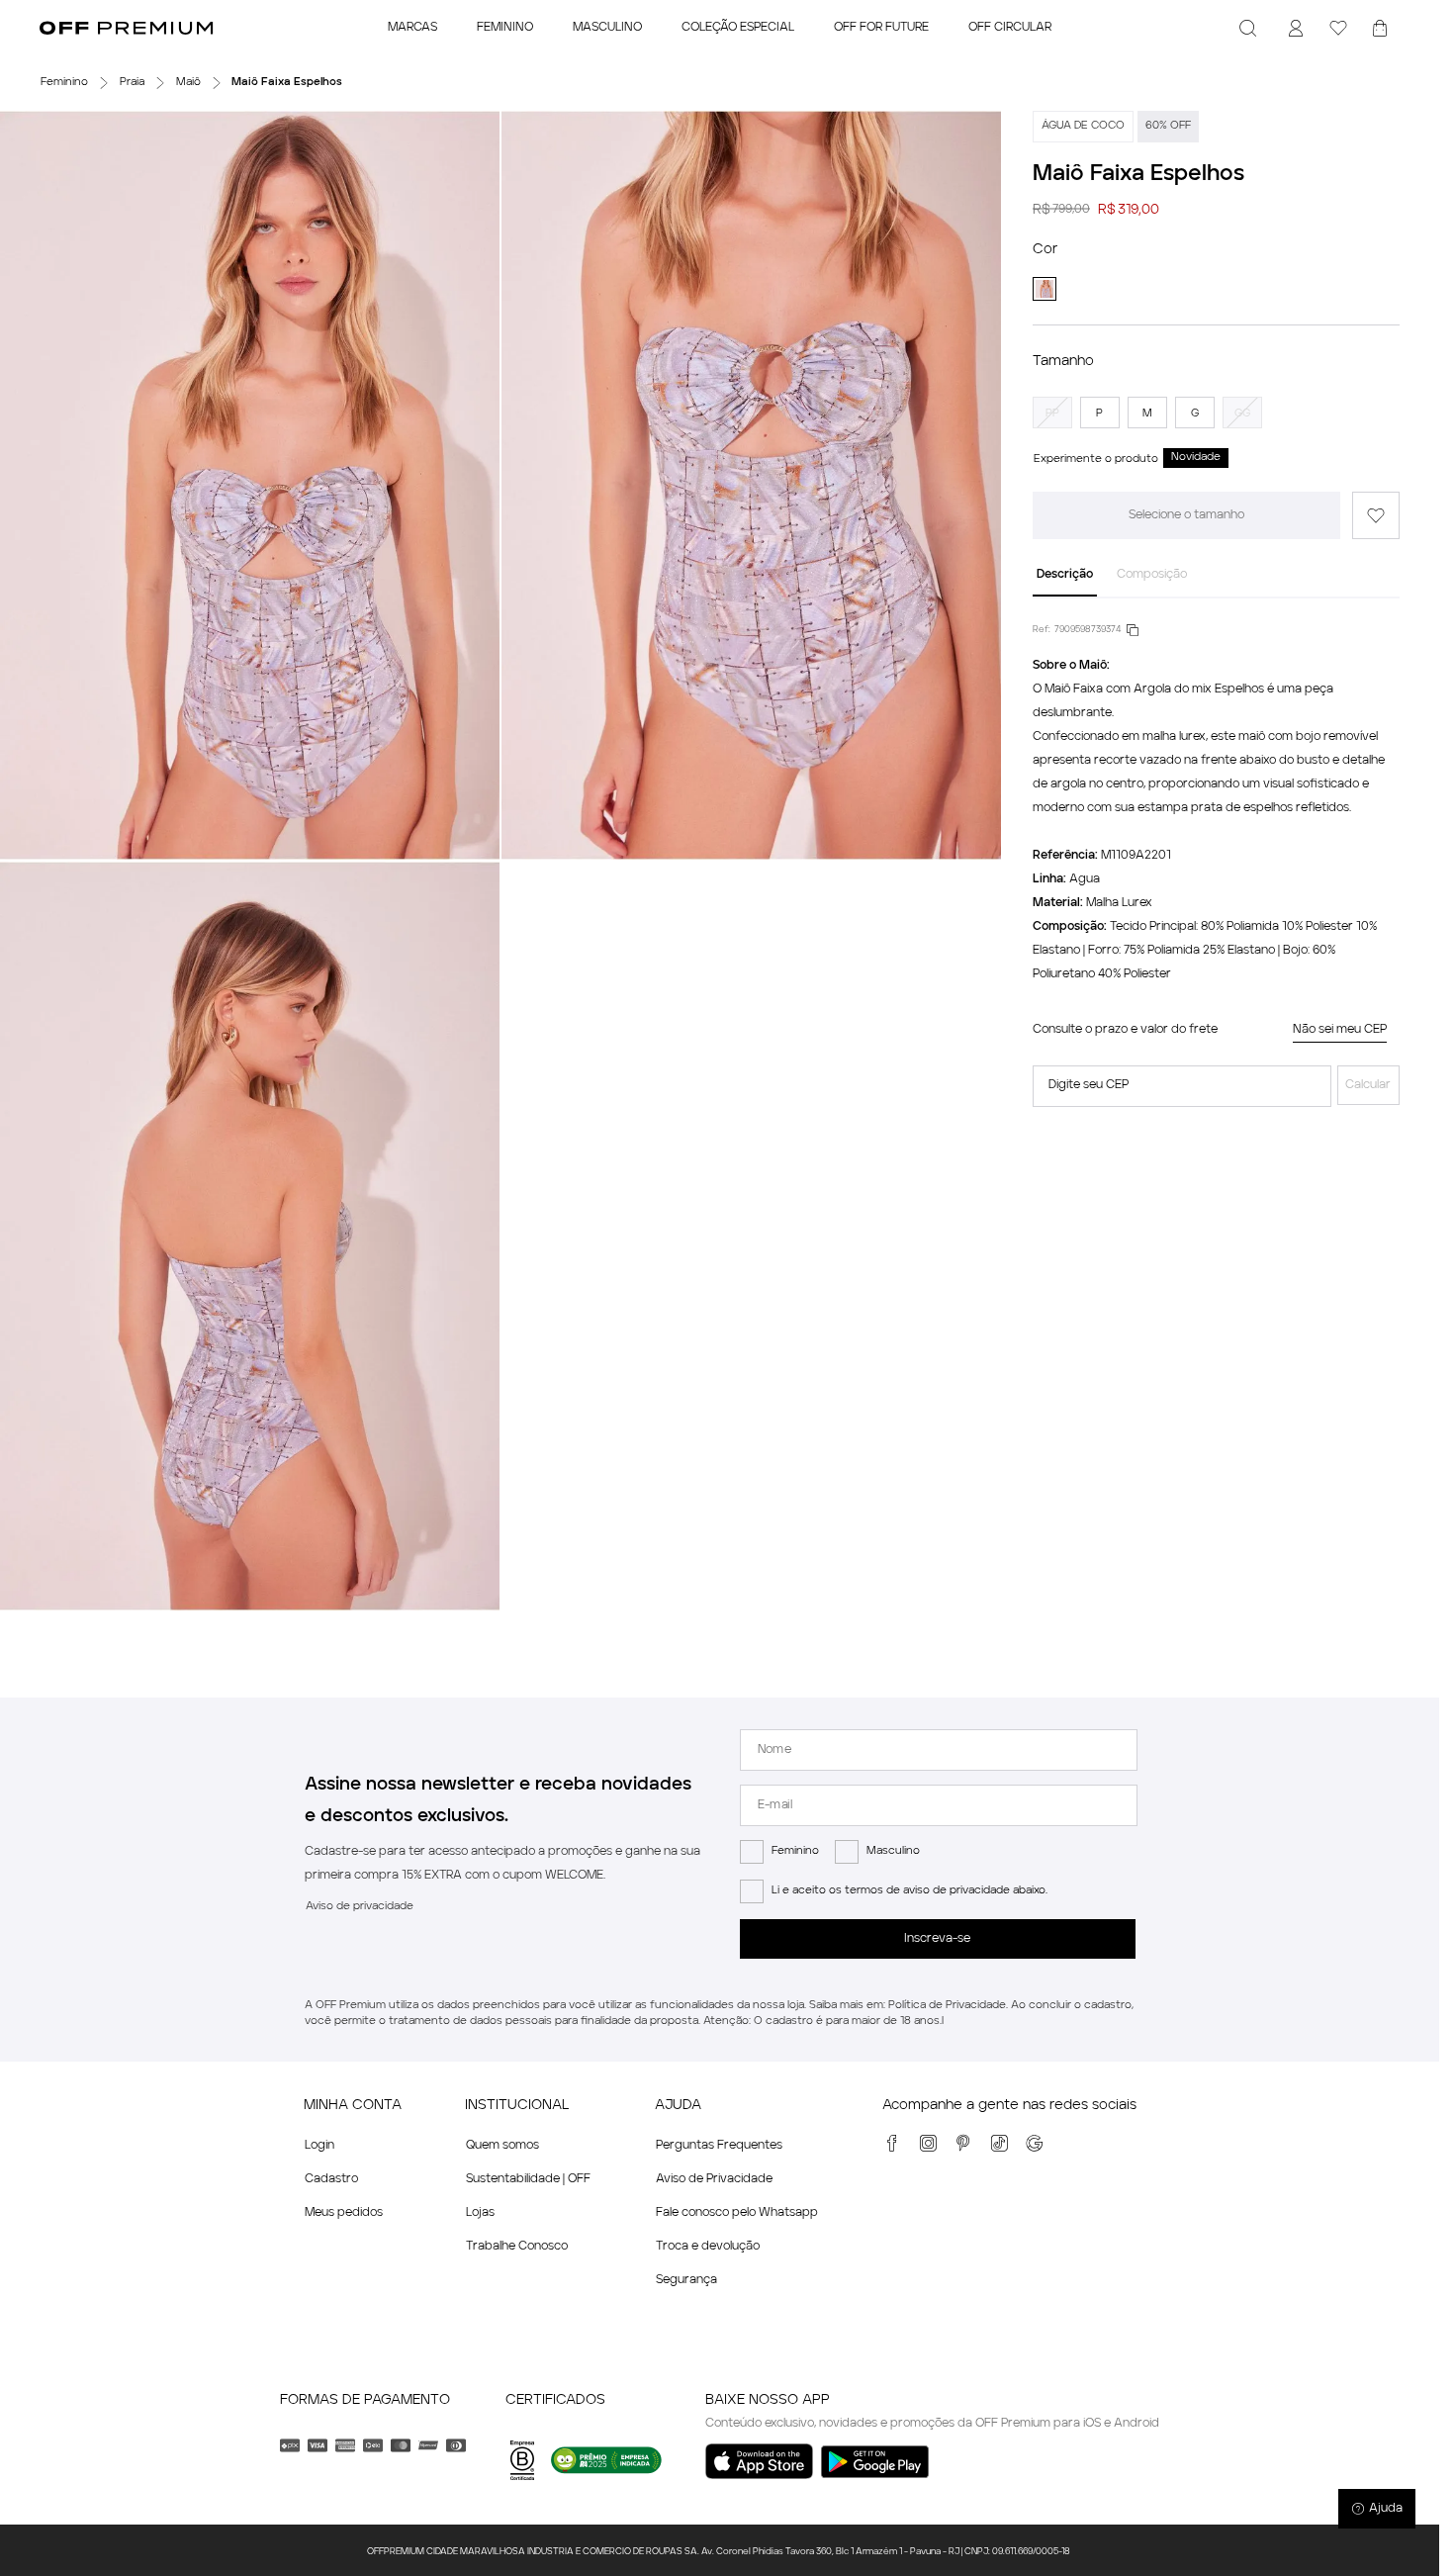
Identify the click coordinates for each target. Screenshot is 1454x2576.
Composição (1152, 575)
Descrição (1065, 575)
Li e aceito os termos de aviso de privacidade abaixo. (909, 1891)
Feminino (795, 1851)
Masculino (893, 1851)
